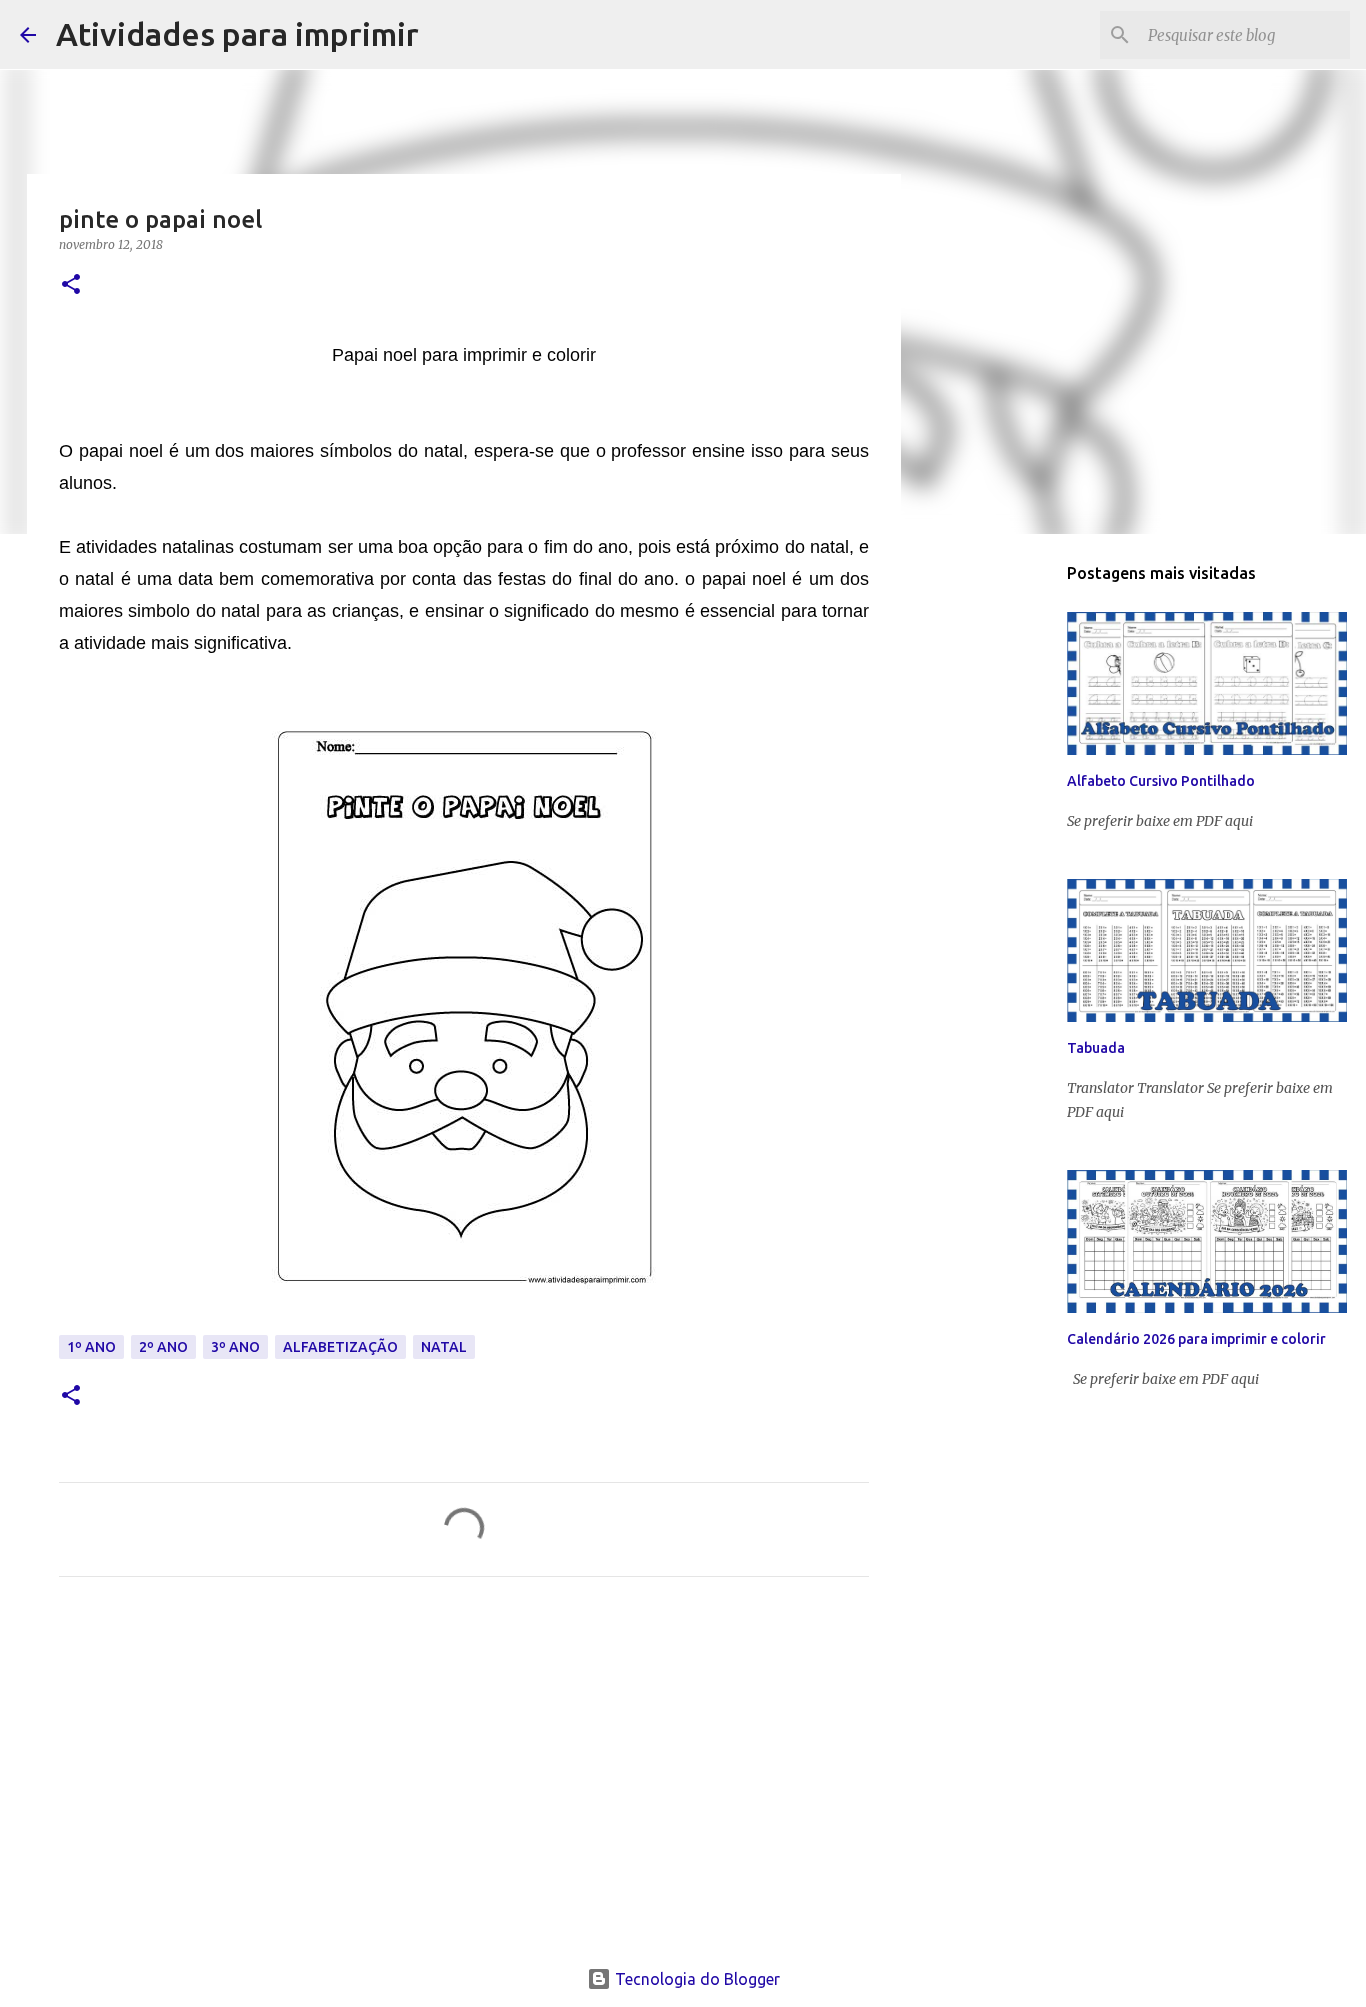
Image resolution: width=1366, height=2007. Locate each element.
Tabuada (1096, 1048)
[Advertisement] (464, 1779)
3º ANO (235, 1347)
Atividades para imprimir (237, 34)
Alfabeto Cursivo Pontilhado (1161, 781)
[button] (71, 285)
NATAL (444, 1347)
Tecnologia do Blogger (695, 1979)
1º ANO (91, 1347)
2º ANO (163, 1347)
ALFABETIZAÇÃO (340, 1347)
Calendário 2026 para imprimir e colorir (1196, 1339)
